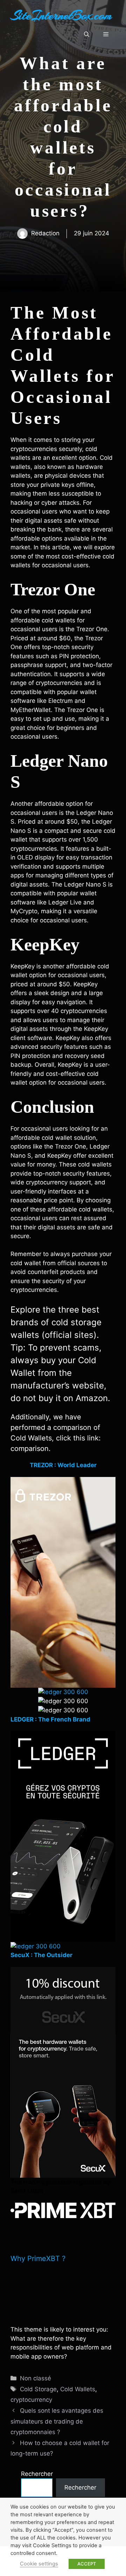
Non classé (36, 2378)
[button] (87, 34)
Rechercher (37, 2474)
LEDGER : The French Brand (50, 1719)
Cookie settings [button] (39, 2564)
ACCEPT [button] (87, 2564)
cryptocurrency (31, 2400)
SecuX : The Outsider (41, 1955)
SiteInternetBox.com (61, 15)
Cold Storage (38, 2389)
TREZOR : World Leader (63, 1465)
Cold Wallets (78, 2389)
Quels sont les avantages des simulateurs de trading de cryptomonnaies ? (57, 2421)
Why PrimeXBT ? (38, 2258)
